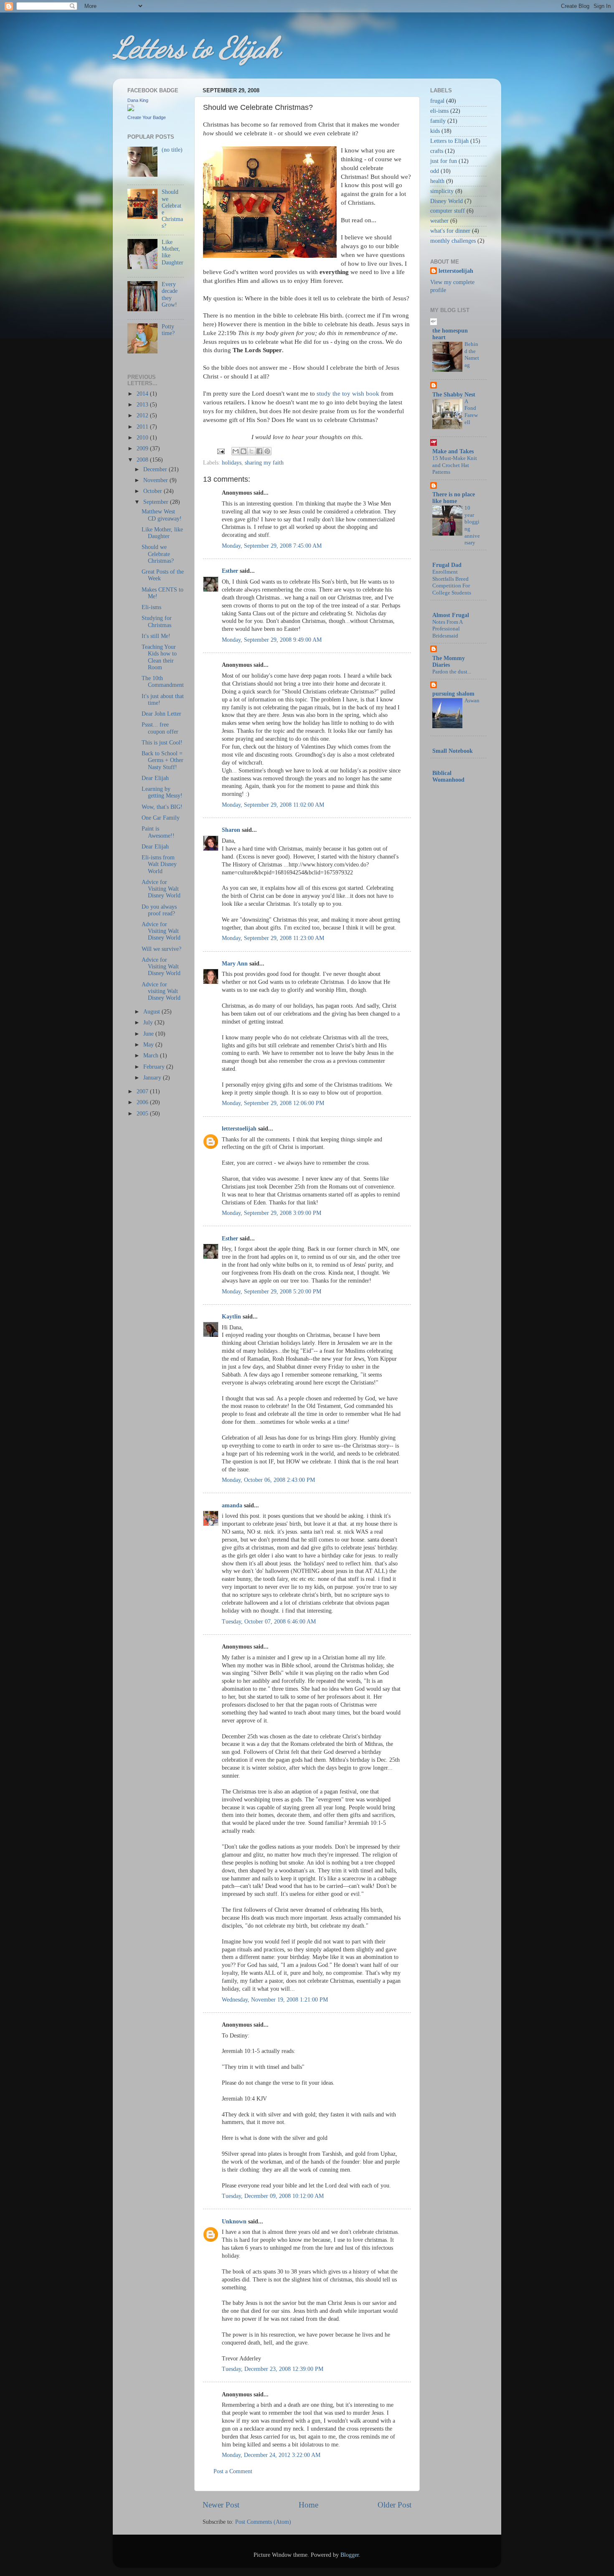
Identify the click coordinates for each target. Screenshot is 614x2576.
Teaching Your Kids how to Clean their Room (159, 657)
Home (308, 2505)
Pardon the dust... (452, 672)
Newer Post (221, 2505)
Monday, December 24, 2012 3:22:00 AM (271, 2455)
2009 (143, 448)
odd (435, 171)
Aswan (472, 701)
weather (439, 221)
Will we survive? (161, 949)
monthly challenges (453, 241)
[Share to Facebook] (259, 451)
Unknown (234, 2222)
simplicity (442, 191)
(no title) (172, 150)
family (438, 121)
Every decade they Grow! (170, 295)
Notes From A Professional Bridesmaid (447, 629)
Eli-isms (151, 607)
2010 (143, 438)
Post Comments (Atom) (263, 2522)
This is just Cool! (162, 743)
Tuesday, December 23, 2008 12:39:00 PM (273, 2369)
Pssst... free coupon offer (160, 728)
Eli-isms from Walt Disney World (159, 864)
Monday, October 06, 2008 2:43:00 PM (268, 1480)
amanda (232, 1505)
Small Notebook (453, 751)
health (437, 181)
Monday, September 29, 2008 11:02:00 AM (273, 805)
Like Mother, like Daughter (162, 533)
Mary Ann (235, 964)
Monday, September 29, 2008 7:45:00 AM (272, 546)
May (149, 1045)
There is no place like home (454, 498)
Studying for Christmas (157, 621)
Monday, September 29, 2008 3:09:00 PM (271, 1213)
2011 (143, 427)
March (152, 1056)
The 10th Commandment (163, 682)
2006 (143, 1102)
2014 (143, 394)
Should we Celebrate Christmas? (158, 554)
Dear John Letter (161, 714)
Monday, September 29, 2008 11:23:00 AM (273, 938)
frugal (437, 101)
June (149, 1034)
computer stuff (448, 211)
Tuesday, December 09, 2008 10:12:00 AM (273, 2196)
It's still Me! (156, 636)
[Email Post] (220, 451)
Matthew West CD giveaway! (162, 515)
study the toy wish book (348, 394)
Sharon (231, 830)
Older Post (395, 2505)
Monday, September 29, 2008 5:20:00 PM (271, 1292)
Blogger (350, 2555)
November (156, 480)
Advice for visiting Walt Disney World (161, 991)
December (156, 469)
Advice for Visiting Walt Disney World (161, 889)
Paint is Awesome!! (158, 832)
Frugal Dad (447, 565)
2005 (143, 1114)
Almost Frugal (451, 615)
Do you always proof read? (159, 910)
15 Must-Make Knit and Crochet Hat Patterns (455, 465)
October (153, 491)
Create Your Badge (147, 117)
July (149, 1023)
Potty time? (168, 330)
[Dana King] (131, 109)
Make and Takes (453, 451)
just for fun (444, 161)
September (157, 502)
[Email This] (236, 451)
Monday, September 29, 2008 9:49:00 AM (272, 640)
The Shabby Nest (454, 395)
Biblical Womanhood (448, 776)
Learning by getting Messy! (162, 792)
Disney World (447, 201)
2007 (143, 1091)
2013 (143, 405)
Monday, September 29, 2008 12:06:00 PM (273, 1103)
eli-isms (439, 111)
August (152, 1012)
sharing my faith (264, 463)
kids (435, 131)
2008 (143, 460)
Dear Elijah (155, 778)
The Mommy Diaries (449, 662)
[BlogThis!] (244, 451)
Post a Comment (233, 2471)
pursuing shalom (453, 694)
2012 (143, 415)
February (155, 1067)
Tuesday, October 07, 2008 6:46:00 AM (269, 1622)
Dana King (138, 100)
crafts (437, 151)
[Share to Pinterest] (267, 451)
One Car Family (161, 818)
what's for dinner (450, 231)
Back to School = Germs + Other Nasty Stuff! (162, 760)
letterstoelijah (239, 1129)
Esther (230, 571)
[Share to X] (251, 451)
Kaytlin (231, 1317)
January (153, 1078)
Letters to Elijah (196, 48)
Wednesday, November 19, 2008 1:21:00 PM (275, 2000)
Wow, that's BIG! (162, 807)
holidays (232, 463)
